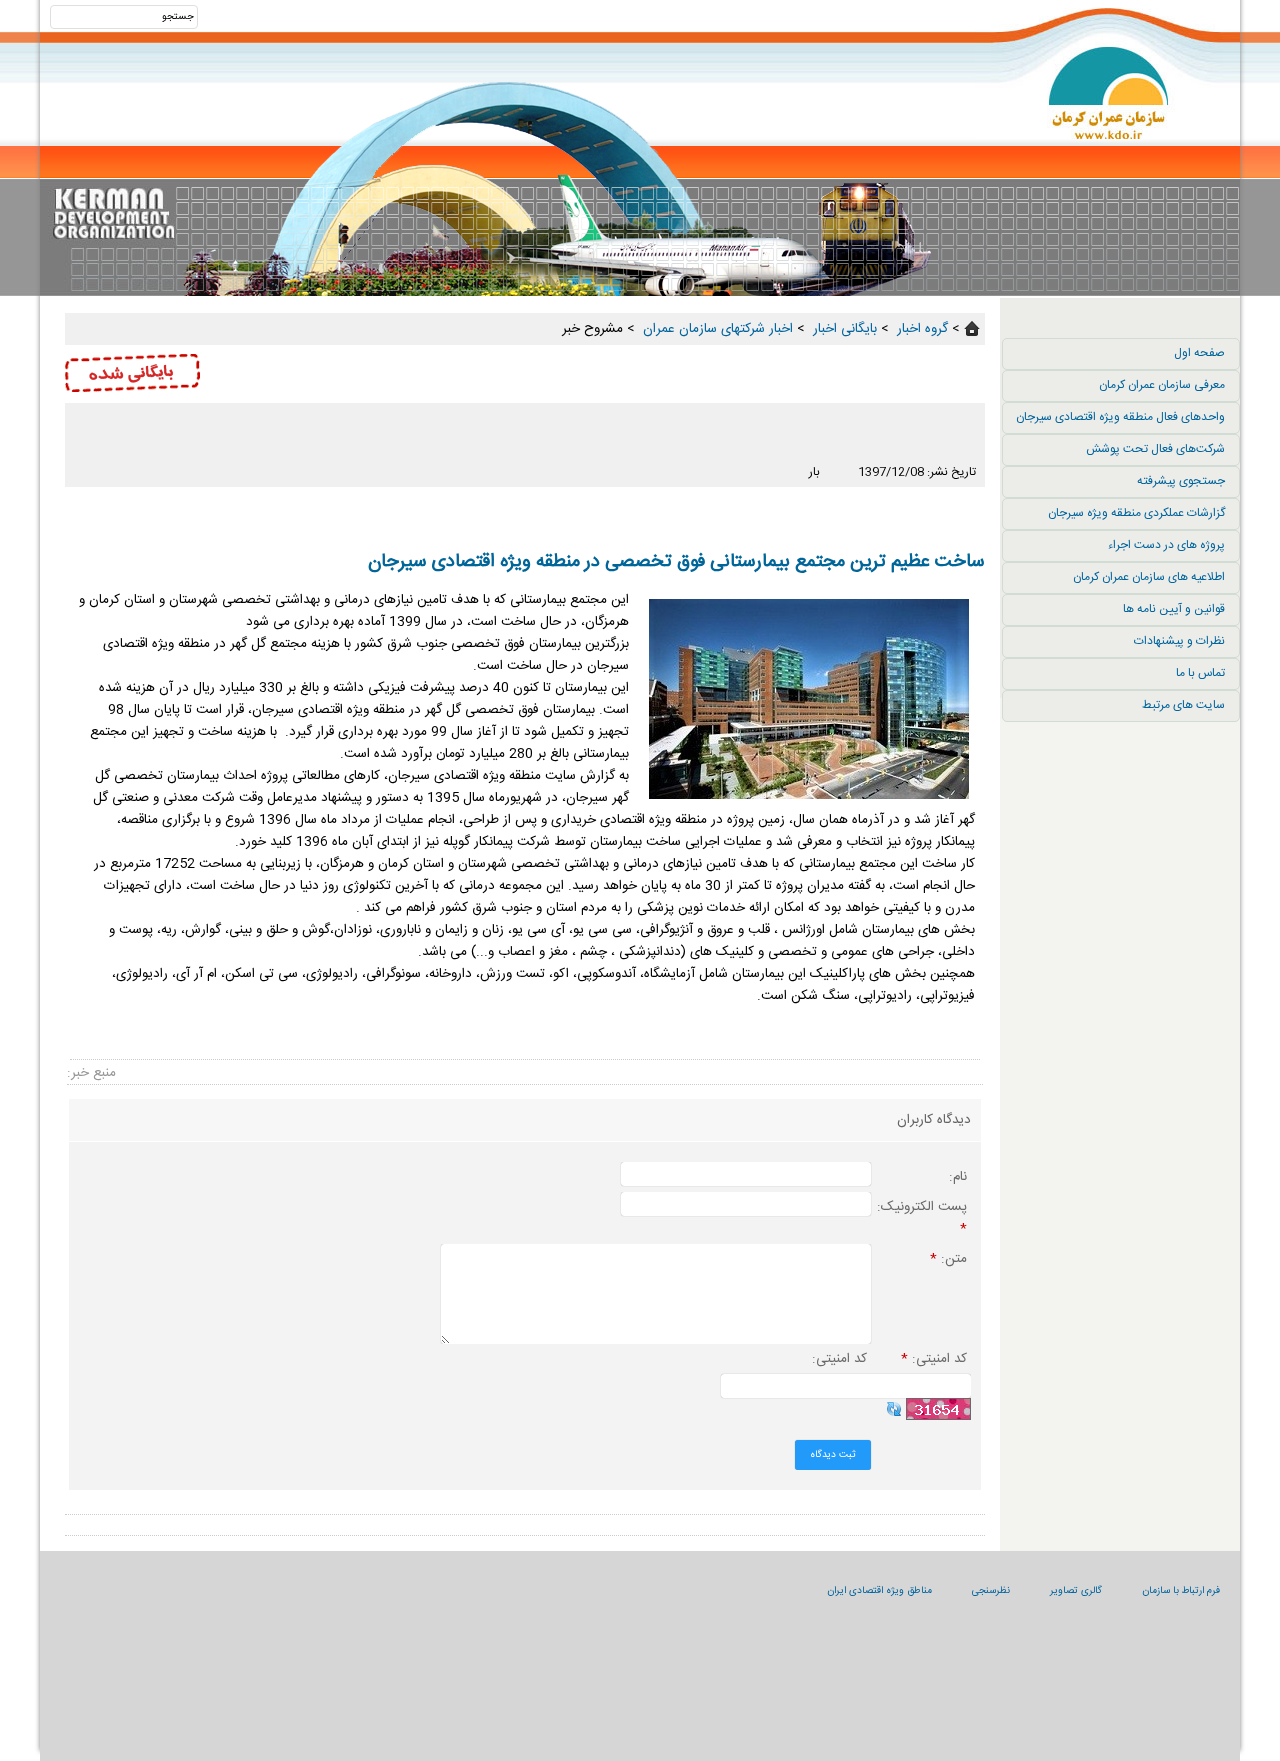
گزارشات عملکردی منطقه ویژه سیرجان (1136, 513)
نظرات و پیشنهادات (1179, 641)
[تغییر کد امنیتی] (894, 1409)
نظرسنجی (991, 1591)
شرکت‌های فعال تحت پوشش (1155, 449)
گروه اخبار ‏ (920, 329)
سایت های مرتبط (1183, 705)
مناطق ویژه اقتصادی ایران (879, 1591)
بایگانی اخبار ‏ (843, 329)
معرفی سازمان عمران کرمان (1162, 385)
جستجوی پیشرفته (1181, 481)
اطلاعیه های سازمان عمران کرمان (1149, 577)
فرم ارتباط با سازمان (1181, 1591)
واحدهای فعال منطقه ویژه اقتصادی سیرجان (1120, 417)
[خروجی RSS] (525, 451)
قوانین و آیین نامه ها (1174, 609)
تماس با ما (1200, 673)
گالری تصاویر (1076, 1591)
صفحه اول (1199, 353)
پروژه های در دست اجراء (1166, 545)
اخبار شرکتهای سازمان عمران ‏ (716, 329)
